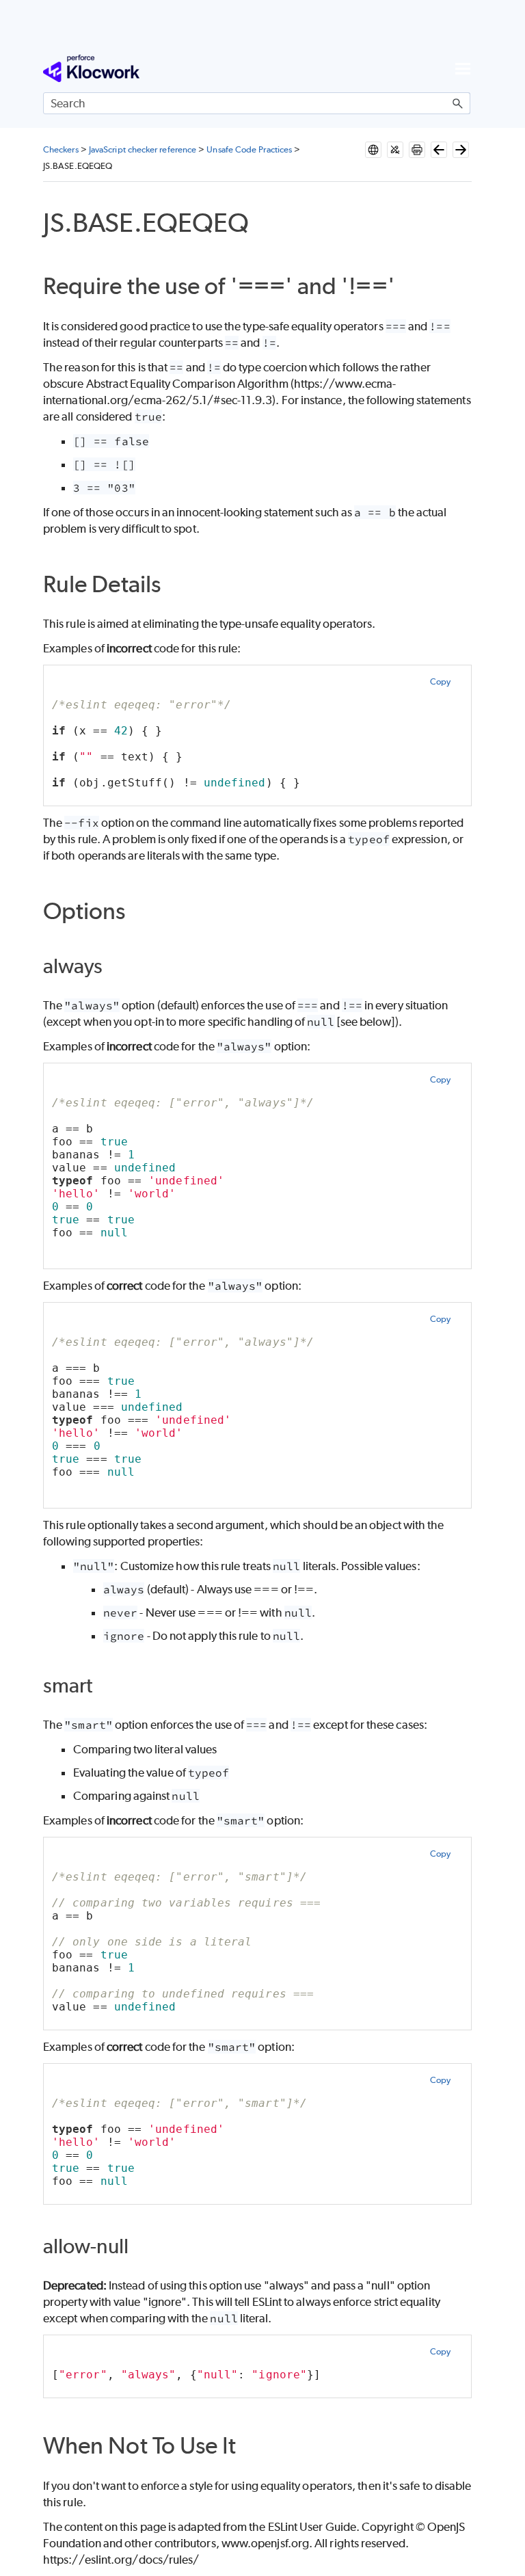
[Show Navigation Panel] (463, 68)
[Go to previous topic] (439, 150)
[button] (458, 103)
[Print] (417, 150)
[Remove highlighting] (395, 150)
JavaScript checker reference (143, 149)
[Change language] (373, 150)
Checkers (61, 149)
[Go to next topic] (461, 150)
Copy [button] (440, 681)
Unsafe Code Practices (249, 149)
